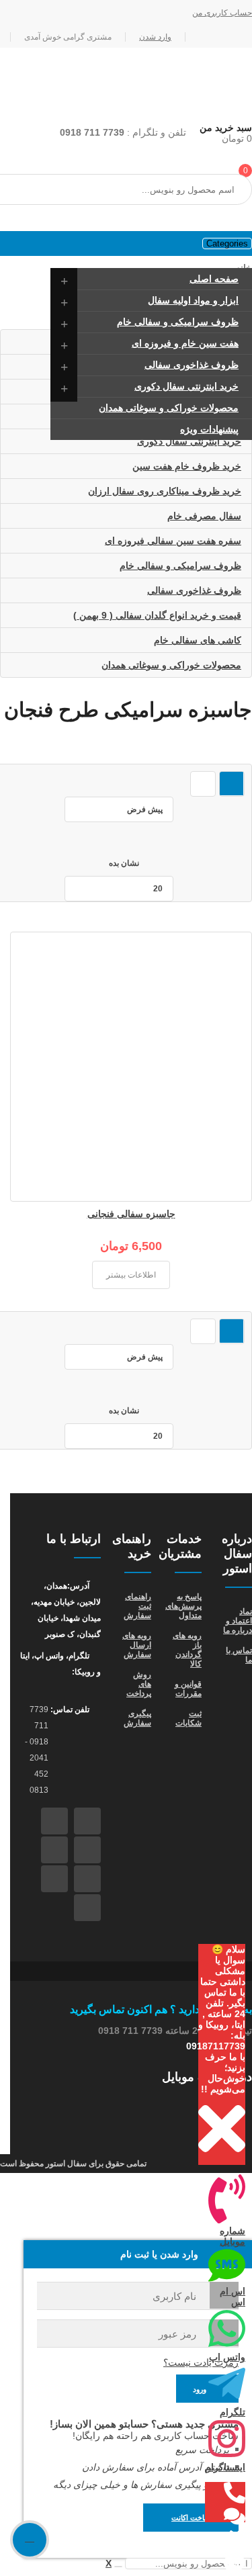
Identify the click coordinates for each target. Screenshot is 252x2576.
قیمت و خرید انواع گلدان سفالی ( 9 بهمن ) (157, 615)
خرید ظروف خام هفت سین (187, 466)
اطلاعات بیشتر (131, 1275)
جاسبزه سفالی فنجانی (131, 1214)
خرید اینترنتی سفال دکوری (186, 386)
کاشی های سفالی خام (198, 640)
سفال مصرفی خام (204, 516)
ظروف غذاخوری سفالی (192, 365)
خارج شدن (15, 13)
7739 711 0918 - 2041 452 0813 (37, 1750)
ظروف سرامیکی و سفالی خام (178, 322)
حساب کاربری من (222, 13)
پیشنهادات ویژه (209, 429)
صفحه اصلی (214, 279)
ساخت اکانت (191, 2518)
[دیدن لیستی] (203, 784)
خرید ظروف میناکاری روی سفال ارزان (165, 491)
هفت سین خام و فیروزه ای (185, 343)
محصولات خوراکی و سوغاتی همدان (169, 408)
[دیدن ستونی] (232, 784)
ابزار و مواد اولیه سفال (193, 300)
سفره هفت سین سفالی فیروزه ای (173, 541)
